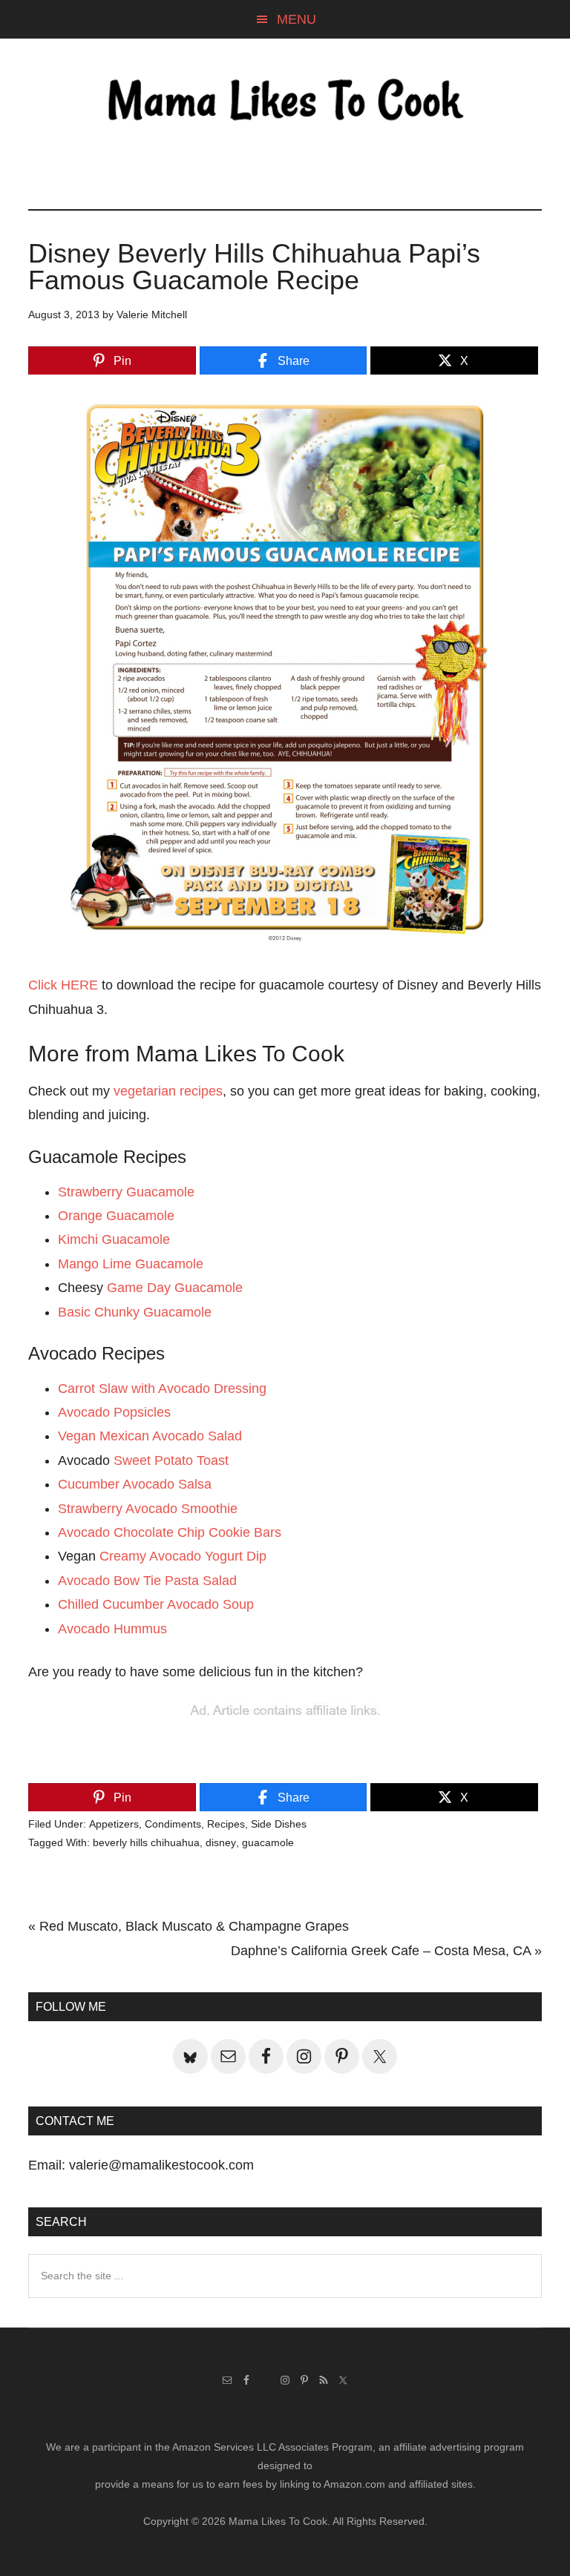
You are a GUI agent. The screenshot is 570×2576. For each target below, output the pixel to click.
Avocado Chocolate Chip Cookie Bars (170, 1532)
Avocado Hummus (112, 1629)
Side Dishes (279, 1824)
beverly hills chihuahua (146, 1842)
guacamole (268, 1842)
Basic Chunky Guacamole (135, 1312)
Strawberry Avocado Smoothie (148, 1509)
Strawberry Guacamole (126, 1192)
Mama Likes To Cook (285, 102)
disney (221, 1842)
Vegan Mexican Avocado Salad (150, 1436)
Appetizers (114, 1824)
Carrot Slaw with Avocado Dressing (162, 1389)
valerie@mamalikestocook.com (161, 2165)
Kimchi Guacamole (114, 1239)
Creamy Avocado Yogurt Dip (183, 1556)
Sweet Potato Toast (171, 1460)
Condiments (173, 1824)
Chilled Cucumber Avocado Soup (156, 1604)
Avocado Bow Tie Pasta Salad (147, 1581)
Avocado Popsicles (114, 1412)
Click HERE (63, 985)
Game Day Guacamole (175, 1288)
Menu (297, 19)
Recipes (226, 1824)
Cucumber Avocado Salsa (135, 1484)
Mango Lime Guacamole (131, 1264)
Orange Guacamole (116, 1216)
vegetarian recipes (168, 1091)
